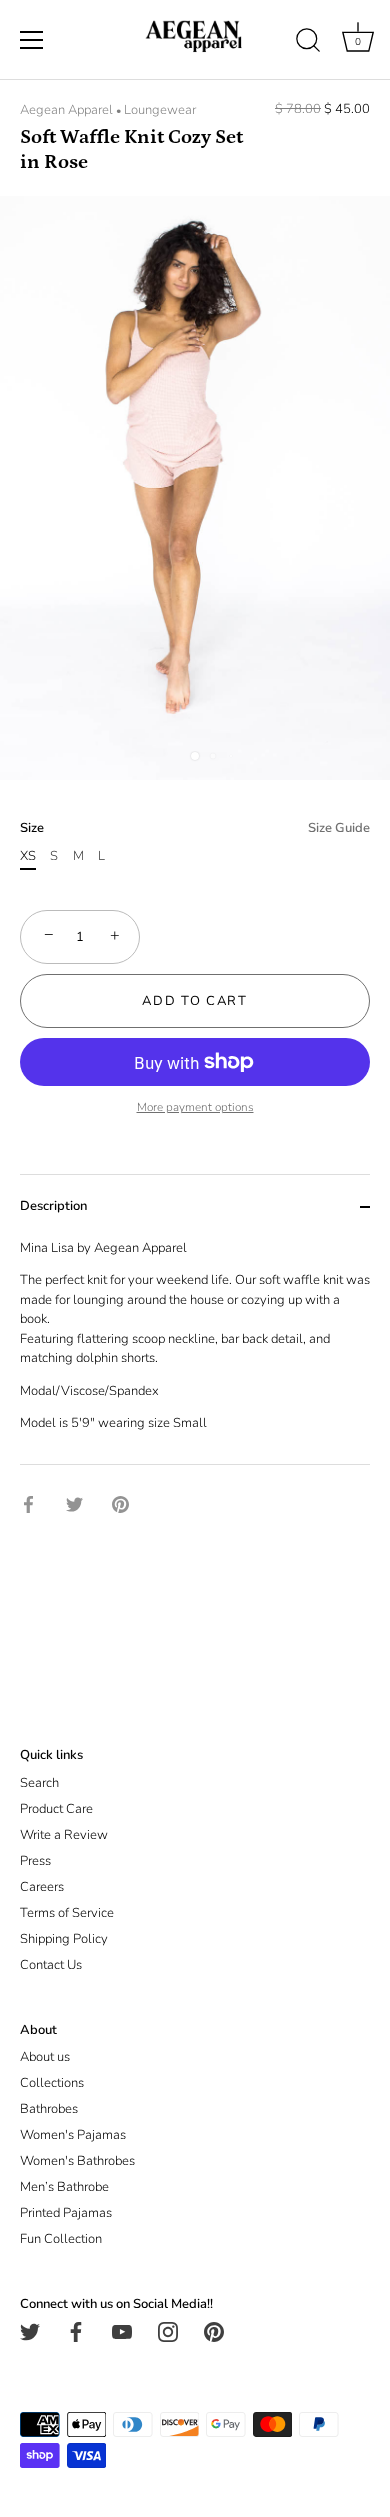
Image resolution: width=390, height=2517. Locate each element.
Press (35, 1861)
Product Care (56, 1809)
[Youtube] (122, 2331)
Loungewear (160, 110)
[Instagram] (168, 2331)
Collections (52, 2083)
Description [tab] (53, 1206)
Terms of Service (67, 1913)
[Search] (308, 43)
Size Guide (339, 828)
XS (28, 857)
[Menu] (32, 40)
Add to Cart (195, 1001)
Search (39, 1783)
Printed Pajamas (66, 2213)
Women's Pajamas (73, 2135)
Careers (42, 1887)
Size (195, 829)
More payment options (195, 1107)
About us (45, 2057)
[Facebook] (76, 2331)
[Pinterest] (214, 2331)
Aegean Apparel (66, 110)
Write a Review (64, 1835)
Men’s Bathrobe (64, 2187)
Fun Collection (61, 2239)
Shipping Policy (64, 1939)
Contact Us (51, 1965)
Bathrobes (49, 2109)
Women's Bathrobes (77, 2161)
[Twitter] (30, 2331)
